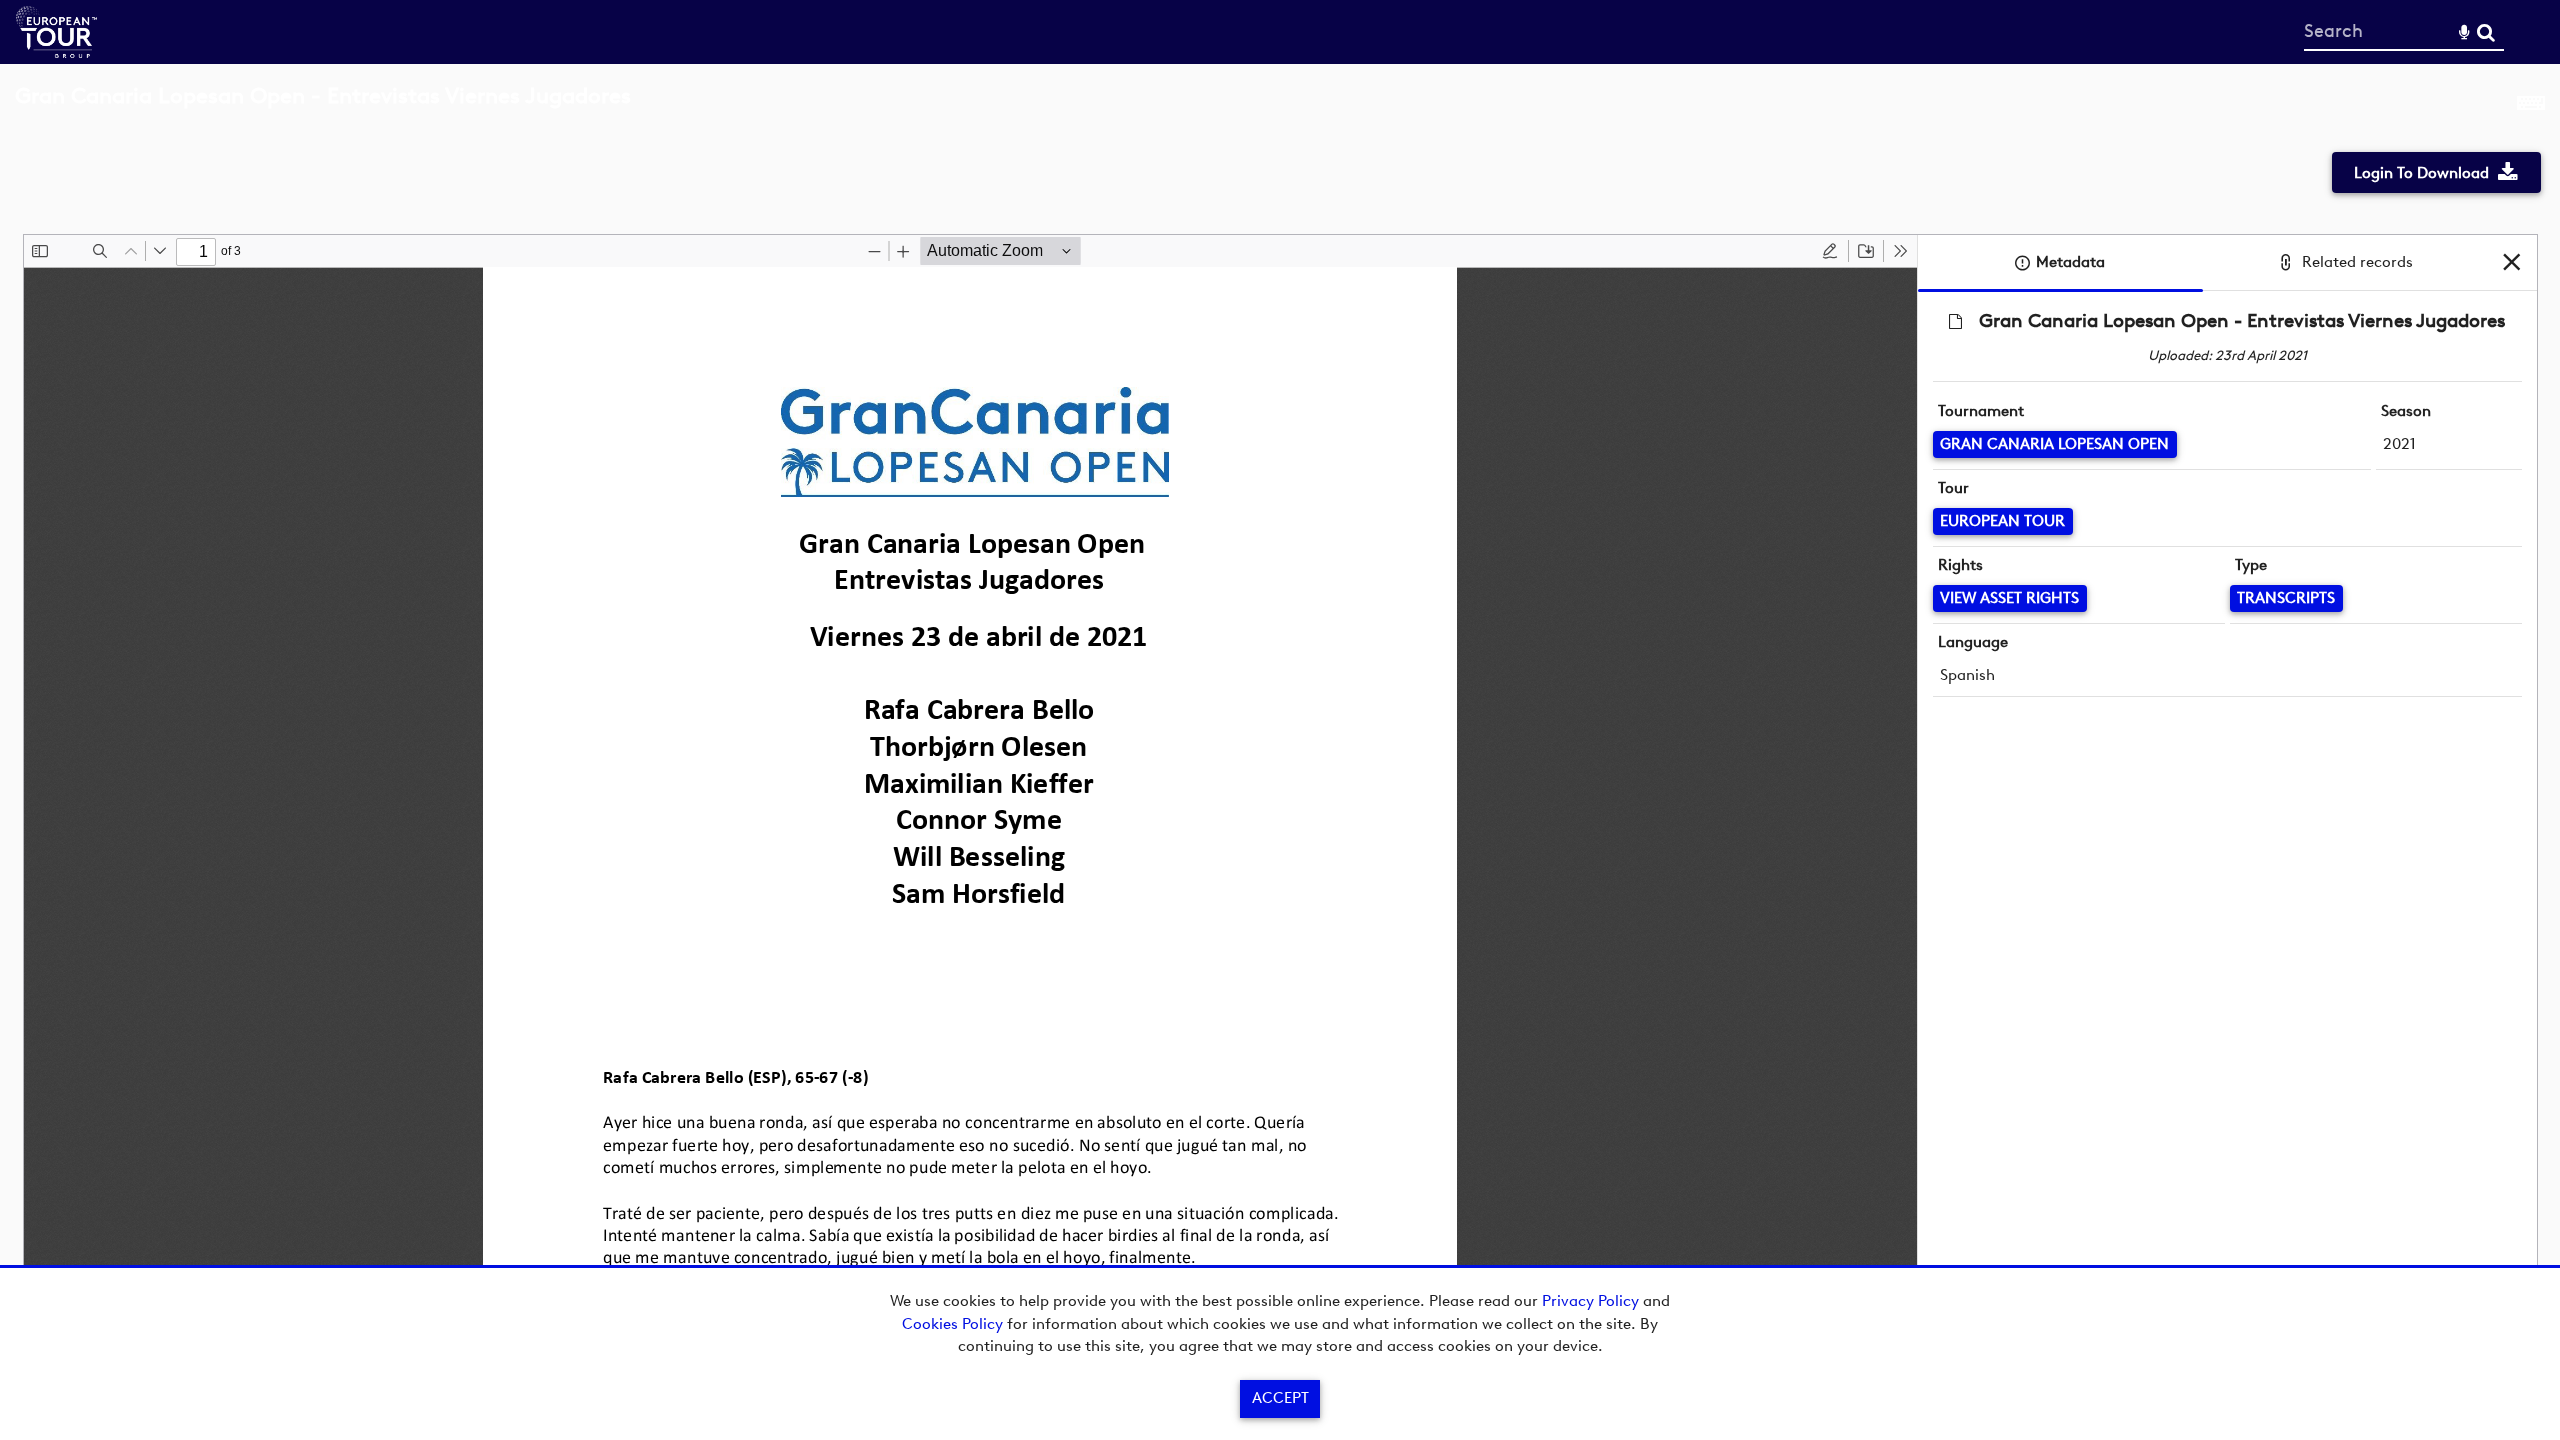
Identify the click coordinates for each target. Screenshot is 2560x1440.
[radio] (1830, 251)
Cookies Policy (952, 1324)
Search (2485, 32)
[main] (1280, 691)
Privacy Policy (1590, 1301)
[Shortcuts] (2531, 107)
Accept (1280, 1398)
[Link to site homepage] (56, 52)
